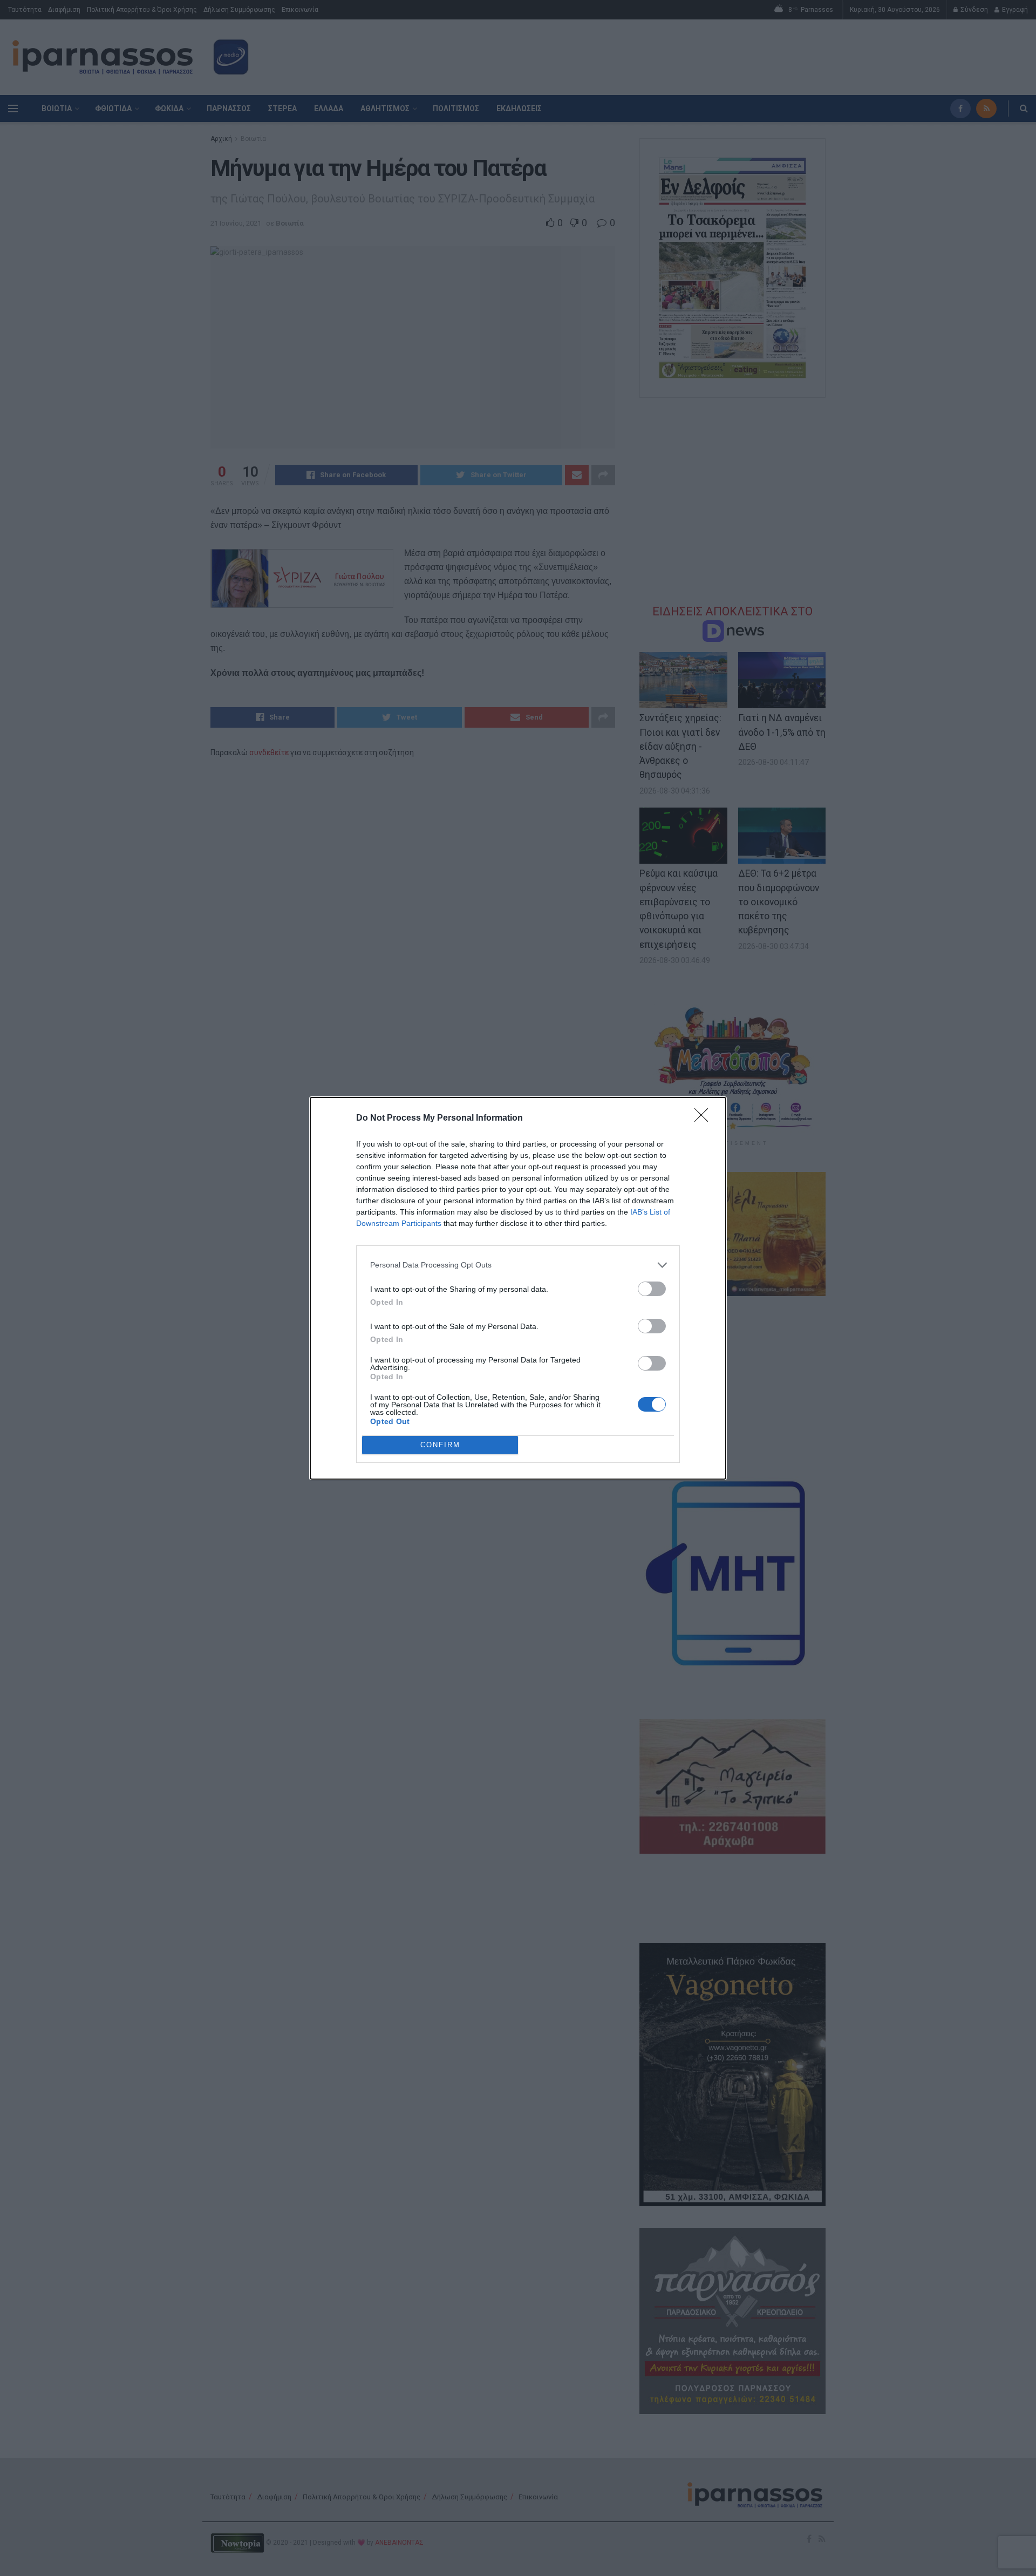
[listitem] (518, 1265)
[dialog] (518, 1288)
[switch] (652, 1289)
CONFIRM (440, 1445)
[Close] (705, 1118)
